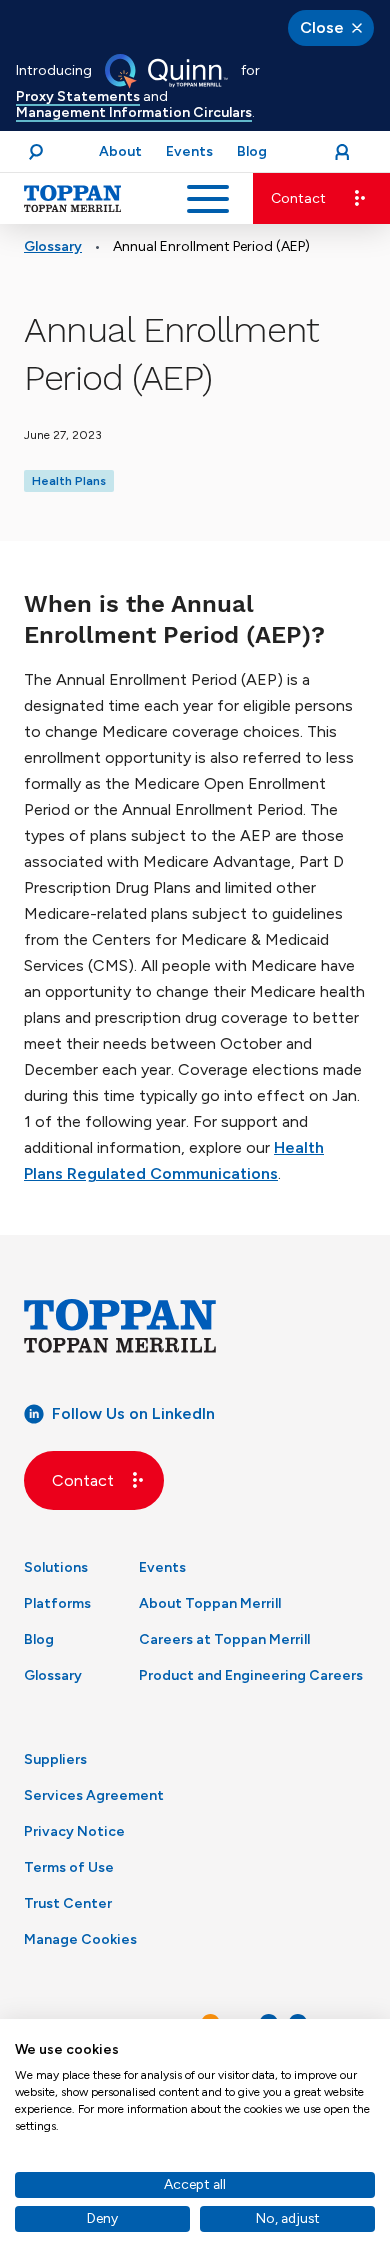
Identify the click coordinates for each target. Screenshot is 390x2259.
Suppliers (55, 1759)
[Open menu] (208, 199)
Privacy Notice (74, 1831)
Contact (298, 198)
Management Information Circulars (134, 112)
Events (162, 1567)
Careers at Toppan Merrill (224, 1639)
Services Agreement (94, 1795)
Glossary (53, 246)
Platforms (57, 1603)
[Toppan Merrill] (73, 198)
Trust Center (68, 1903)
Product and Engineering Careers (251, 1675)
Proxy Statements (78, 96)
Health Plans (69, 481)
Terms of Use (69, 1867)
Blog (39, 1639)
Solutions (56, 1567)
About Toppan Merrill (210, 1603)
